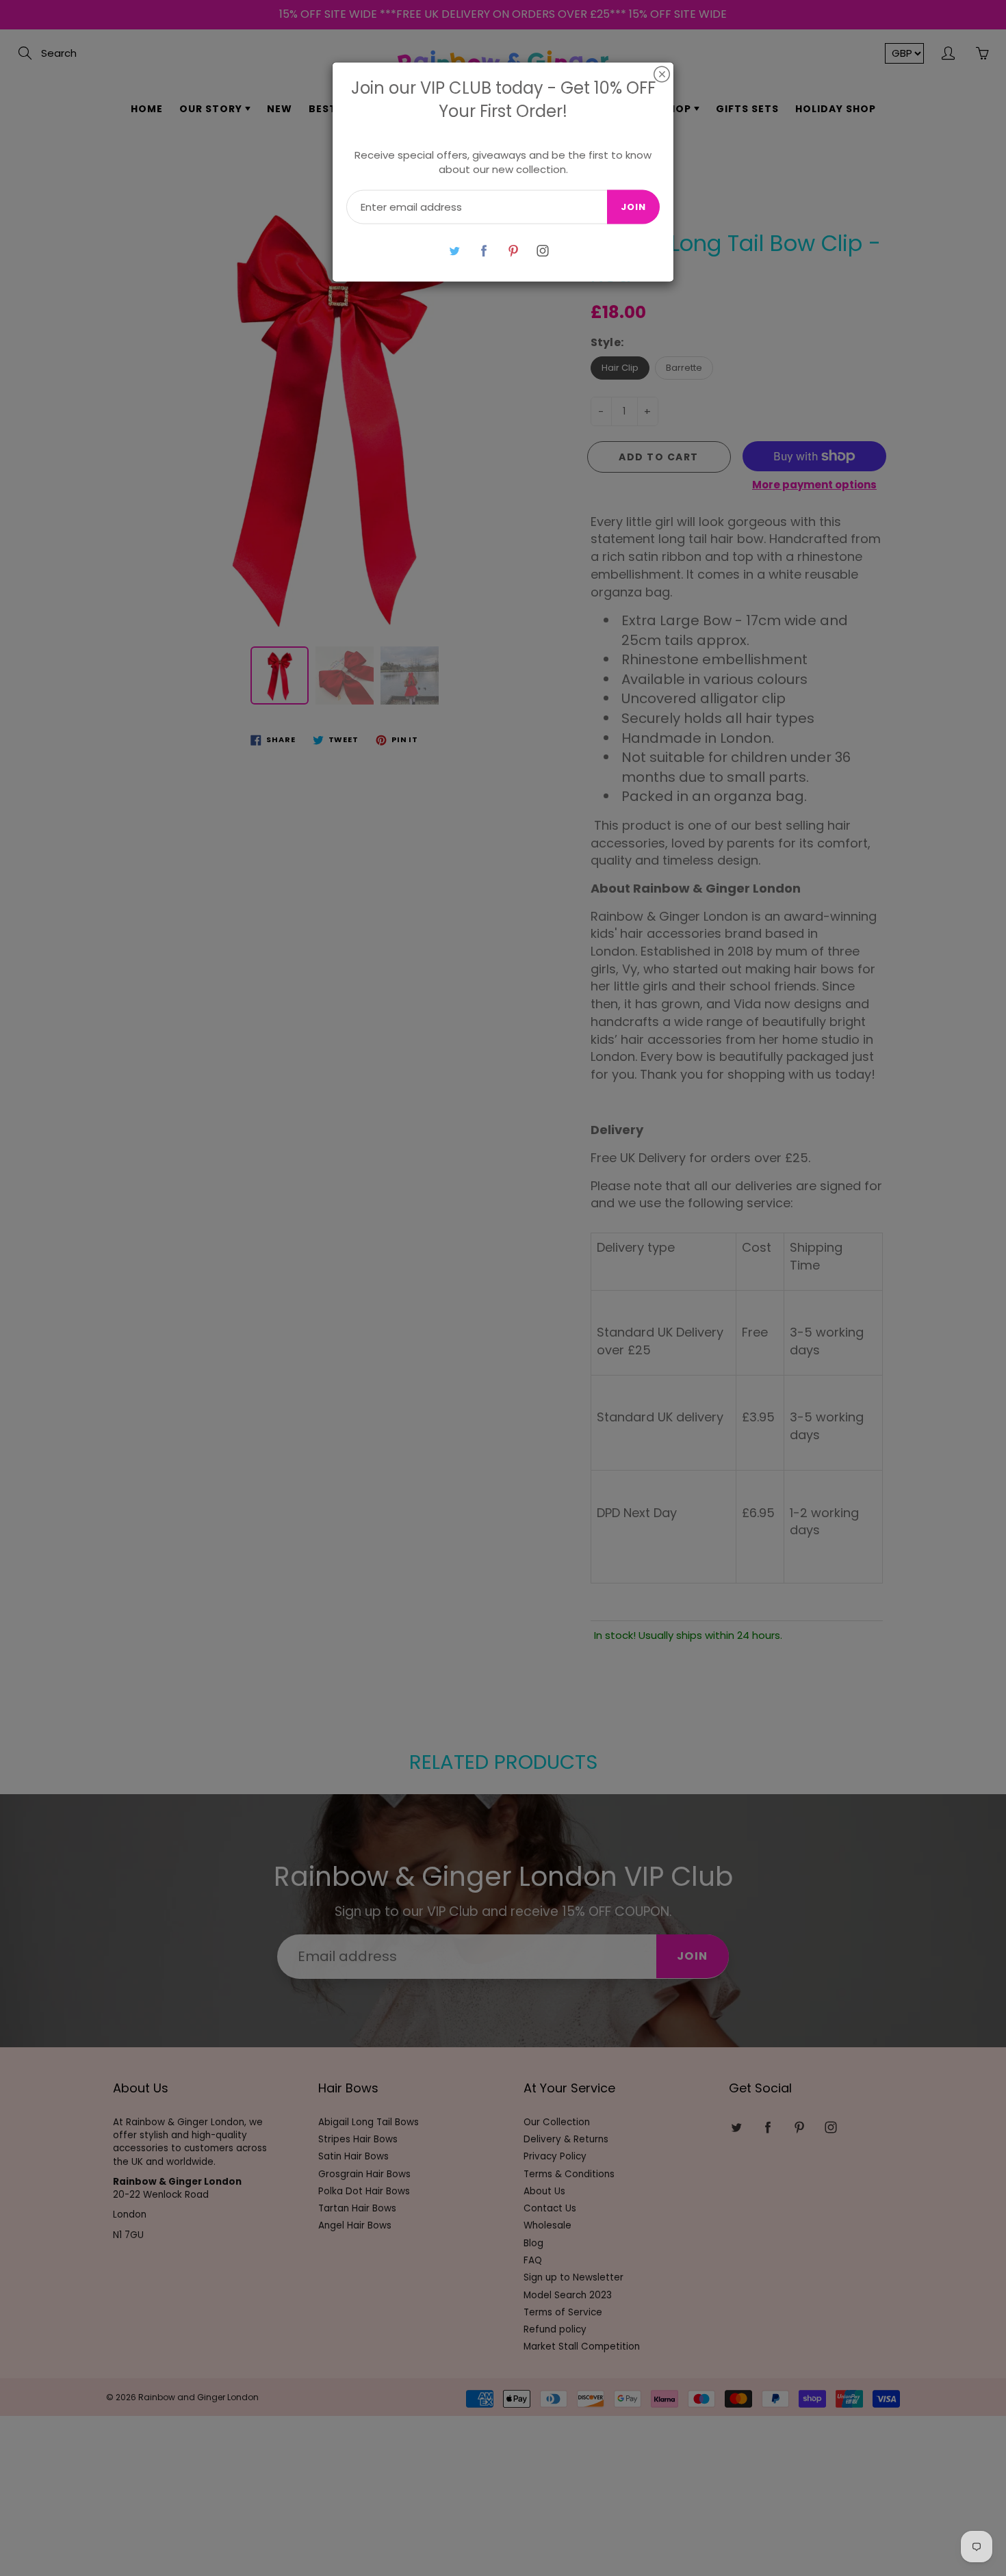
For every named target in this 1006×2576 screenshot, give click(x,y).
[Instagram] (542, 251)
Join (633, 207)
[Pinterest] (513, 251)
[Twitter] (454, 251)
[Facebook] (483, 251)
